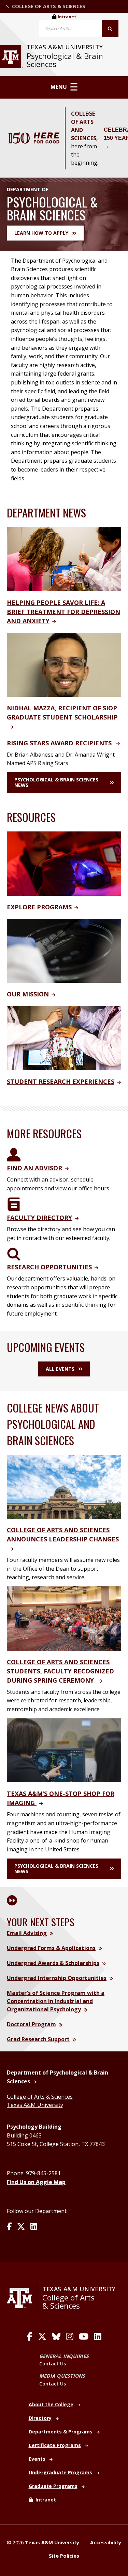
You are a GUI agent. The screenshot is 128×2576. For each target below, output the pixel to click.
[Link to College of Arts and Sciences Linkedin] (98, 2336)
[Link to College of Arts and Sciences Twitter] (42, 2336)
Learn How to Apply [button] (41, 233)
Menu (59, 87)
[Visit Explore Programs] (64, 863)
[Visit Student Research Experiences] (64, 1038)
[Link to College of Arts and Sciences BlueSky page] (56, 2336)
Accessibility (106, 2542)
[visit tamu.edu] (22, 2298)
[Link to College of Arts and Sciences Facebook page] (30, 2336)
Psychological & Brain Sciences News (56, 782)
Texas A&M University (35, 2105)
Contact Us (53, 2364)
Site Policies (64, 2556)
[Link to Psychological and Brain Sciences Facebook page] (9, 2227)
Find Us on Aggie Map (36, 2182)
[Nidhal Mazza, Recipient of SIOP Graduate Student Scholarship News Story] (64, 664)
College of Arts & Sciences (40, 2097)
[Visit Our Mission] (64, 950)
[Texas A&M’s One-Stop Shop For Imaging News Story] (64, 1750)
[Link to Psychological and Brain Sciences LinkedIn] (34, 2227)
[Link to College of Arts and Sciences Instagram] (70, 2336)
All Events (60, 1369)
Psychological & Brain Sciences (65, 60)
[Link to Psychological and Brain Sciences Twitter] (21, 2227)
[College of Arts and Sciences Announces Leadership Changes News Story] (64, 1486)
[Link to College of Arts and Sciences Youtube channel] (84, 2336)
